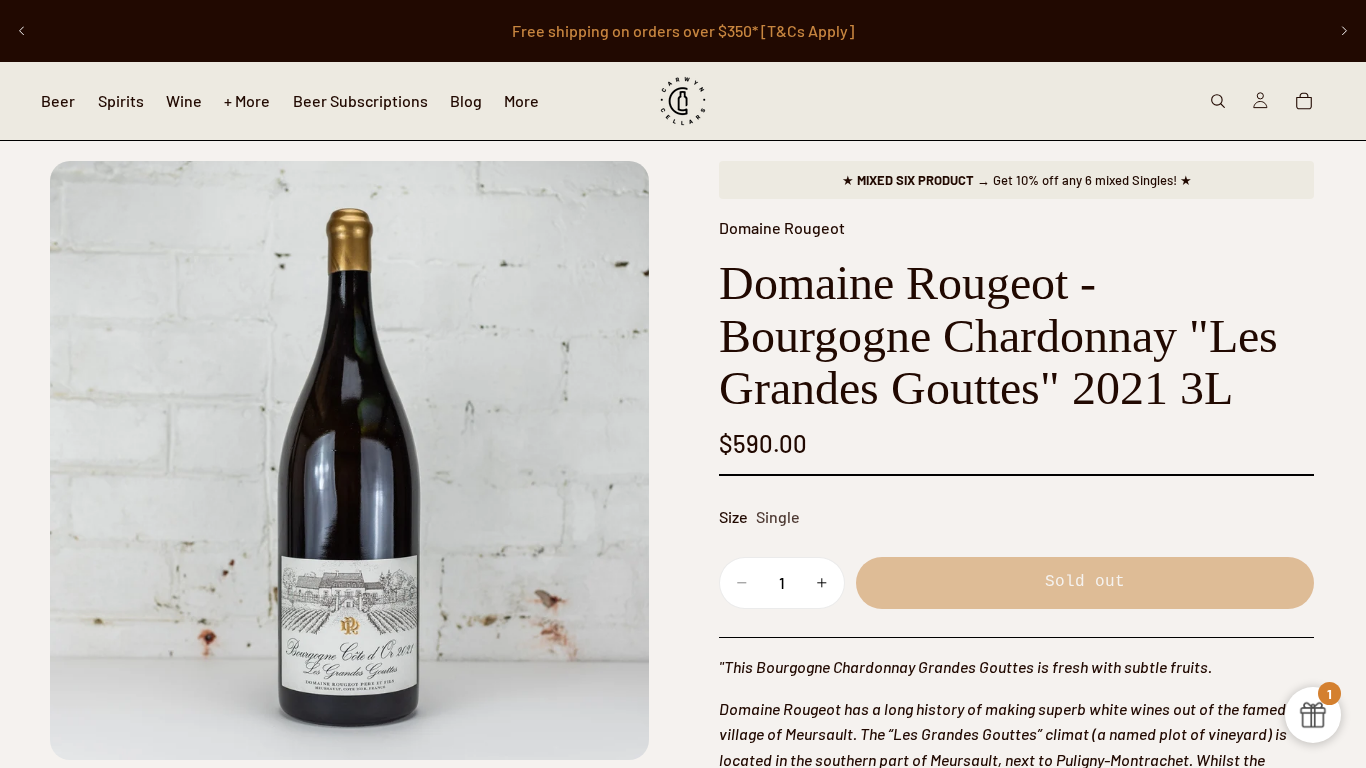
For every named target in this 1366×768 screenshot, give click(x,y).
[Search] (1218, 101)
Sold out (1085, 582)
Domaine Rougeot (782, 227)
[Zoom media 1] (349, 460)
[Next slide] (1344, 31)
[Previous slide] (22, 31)
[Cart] (1304, 101)
